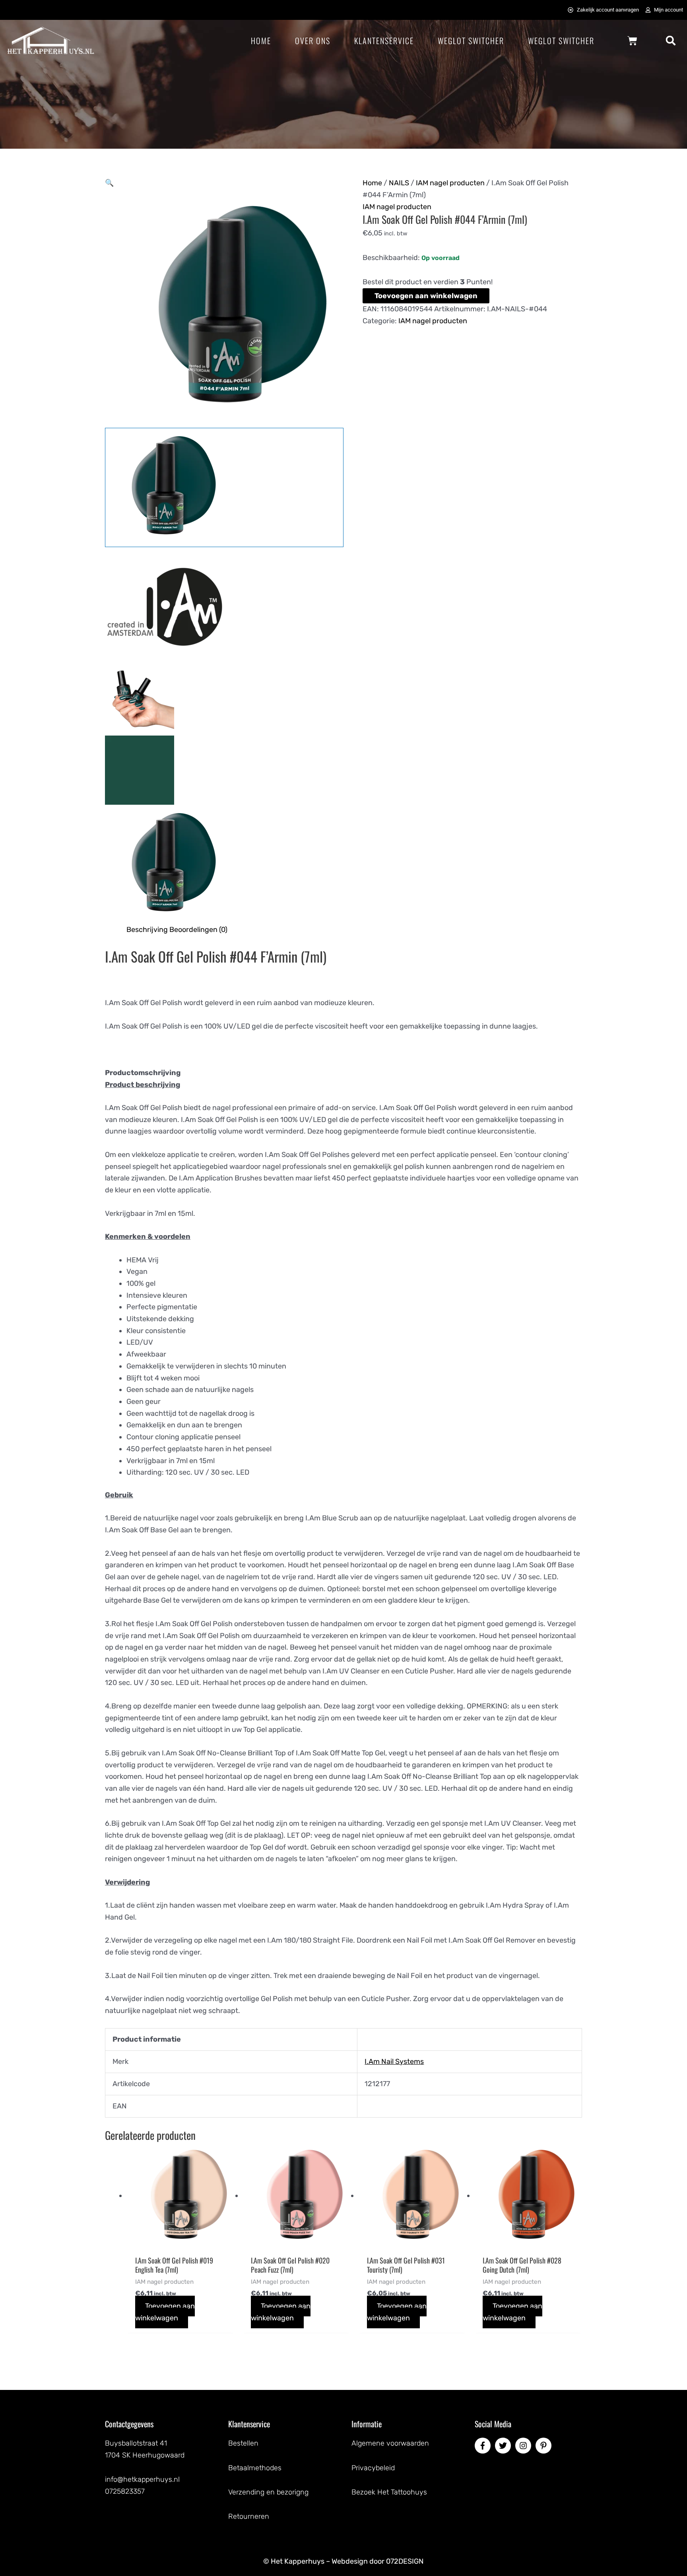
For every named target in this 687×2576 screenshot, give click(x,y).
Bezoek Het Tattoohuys (389, 2492)
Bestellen (243, 2443)
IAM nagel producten (450, 183)
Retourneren (249, 2516)
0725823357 (125, 2491)
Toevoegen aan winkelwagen (426, 296)
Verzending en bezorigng (268, 2492)
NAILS (399, 183)
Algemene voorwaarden (390, 2443)
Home (261, 41)
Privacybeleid (373, 2468)
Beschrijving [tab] (147, 930)
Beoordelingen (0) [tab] (198, 930)
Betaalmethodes (255, 2468)
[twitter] (504, 2446)
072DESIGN (405, 2561)
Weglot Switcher (471, 41)
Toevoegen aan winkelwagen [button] (165, 2312)
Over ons (313, 41)
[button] (671, 41)
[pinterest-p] (545, 2446)
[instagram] (524, 2446)
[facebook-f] (484, 2446)
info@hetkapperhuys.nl (142, 2479)
